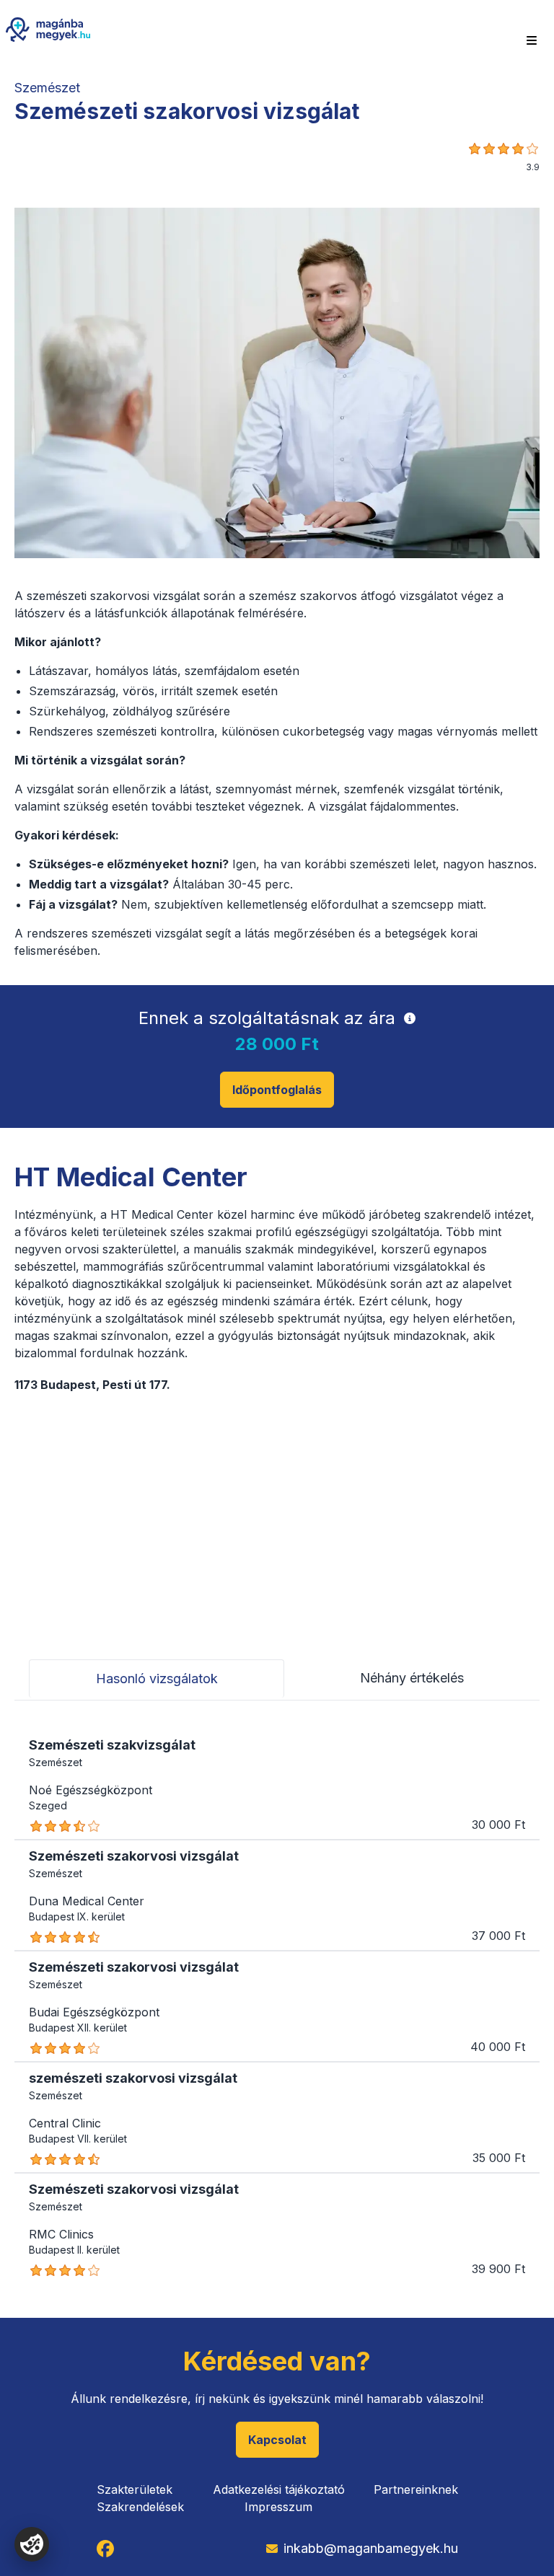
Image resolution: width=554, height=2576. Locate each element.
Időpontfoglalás (277, 1090)
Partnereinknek (416, 2489)
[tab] (157, 1679)
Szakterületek (135, 2489)
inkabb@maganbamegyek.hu (371, 2548)
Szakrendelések (140, 2507)
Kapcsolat (277, 2440)
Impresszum (278, 2507)
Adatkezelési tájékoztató (279, 2489)
